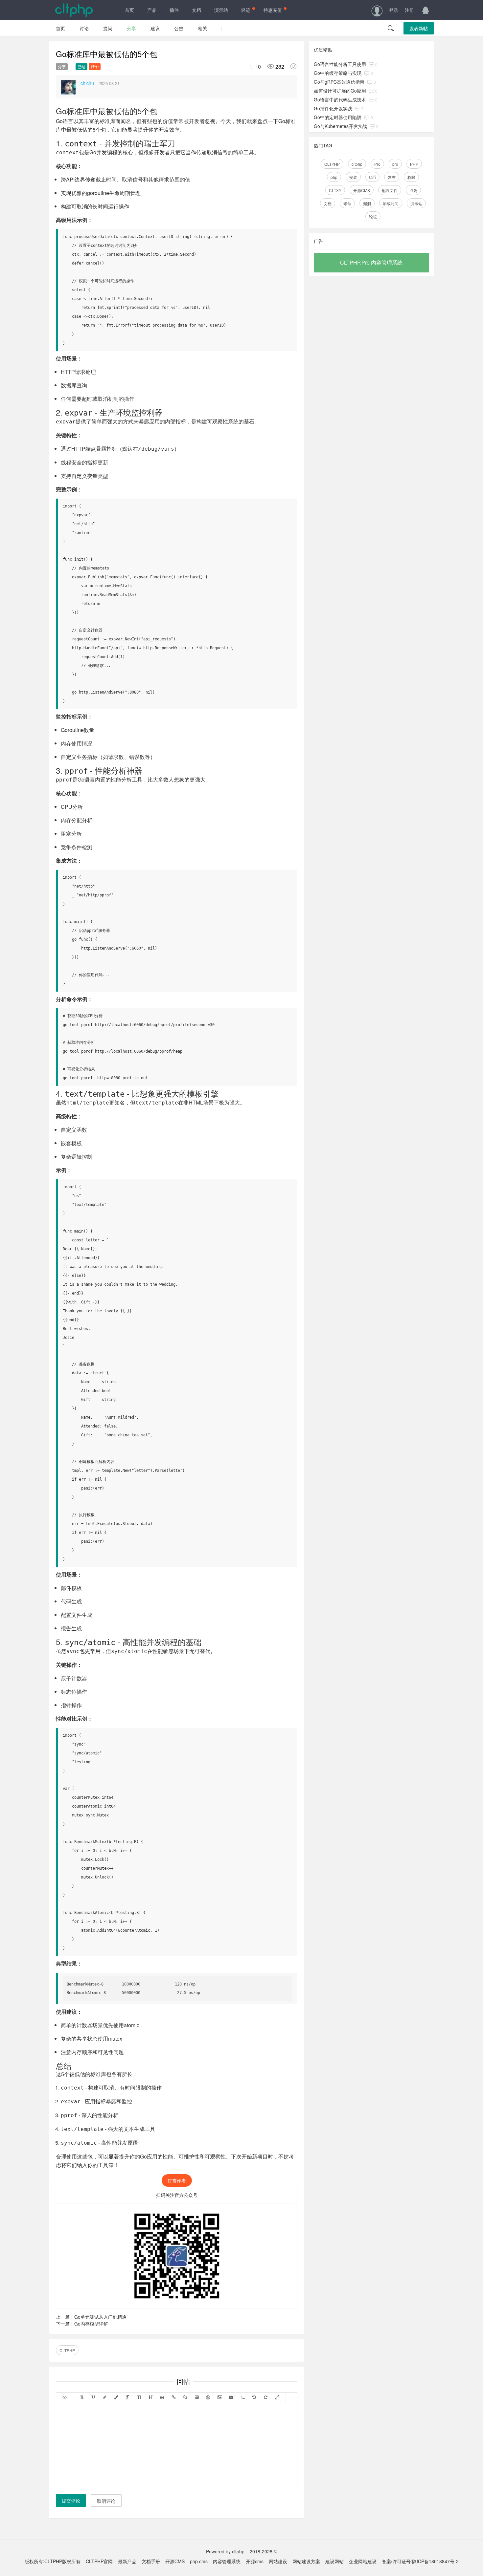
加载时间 (391, 203)
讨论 (84, 28)
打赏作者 (177, 2180)
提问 (108, 28)
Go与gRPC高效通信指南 (339, 82)
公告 (179, 28)
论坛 (373, 216)
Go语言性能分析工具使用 (340, 64)
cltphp (357, 164)
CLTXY (335, 190)
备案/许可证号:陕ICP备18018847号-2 (420, 2561)
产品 (152, 10)
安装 (353, 177)
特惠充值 (273, 10)
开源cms (255, 2561)
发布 (392, 177)
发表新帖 (419, 28)
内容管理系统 (227, 2561)
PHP (414, 164)
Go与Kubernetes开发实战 (340, 126)
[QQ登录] (425, 10)
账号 (347, 203)
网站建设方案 (306, 2561)
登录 (394, 10)
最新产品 (127, 2561)
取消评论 (106, 2501)
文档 (196, 10)
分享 (131, 28)
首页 (129, 10)
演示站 (221, 10)
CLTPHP (67, 2350)
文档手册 (151, 2561)
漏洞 (367, 203)
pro (395, 164)
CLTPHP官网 (99, 2561)
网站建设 (278, 2561)
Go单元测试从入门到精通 (100, 2317)
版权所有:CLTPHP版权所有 (53, 2561)
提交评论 (71, 2501)
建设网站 (334, 2561)
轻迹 (246, 10)
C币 (372, 177)
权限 (411, 177)
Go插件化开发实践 (333, 108)
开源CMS (362, 190)
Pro (377, 164)
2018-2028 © (263, 2551)
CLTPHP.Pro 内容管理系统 (371, 262)
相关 (202, 28)
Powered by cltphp (225, 2551)
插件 (174, 10)
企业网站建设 (363, 2561)
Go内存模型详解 (91, 2324)
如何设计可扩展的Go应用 (340, 91)
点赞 (413, 190)
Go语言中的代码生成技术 (340, 99)
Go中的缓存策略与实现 (338, 73)
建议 (155, 28)
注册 (409, 10)
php (334, 177)
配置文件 (390, 190)
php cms (199, 2561)
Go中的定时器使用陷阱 (338, 117)
